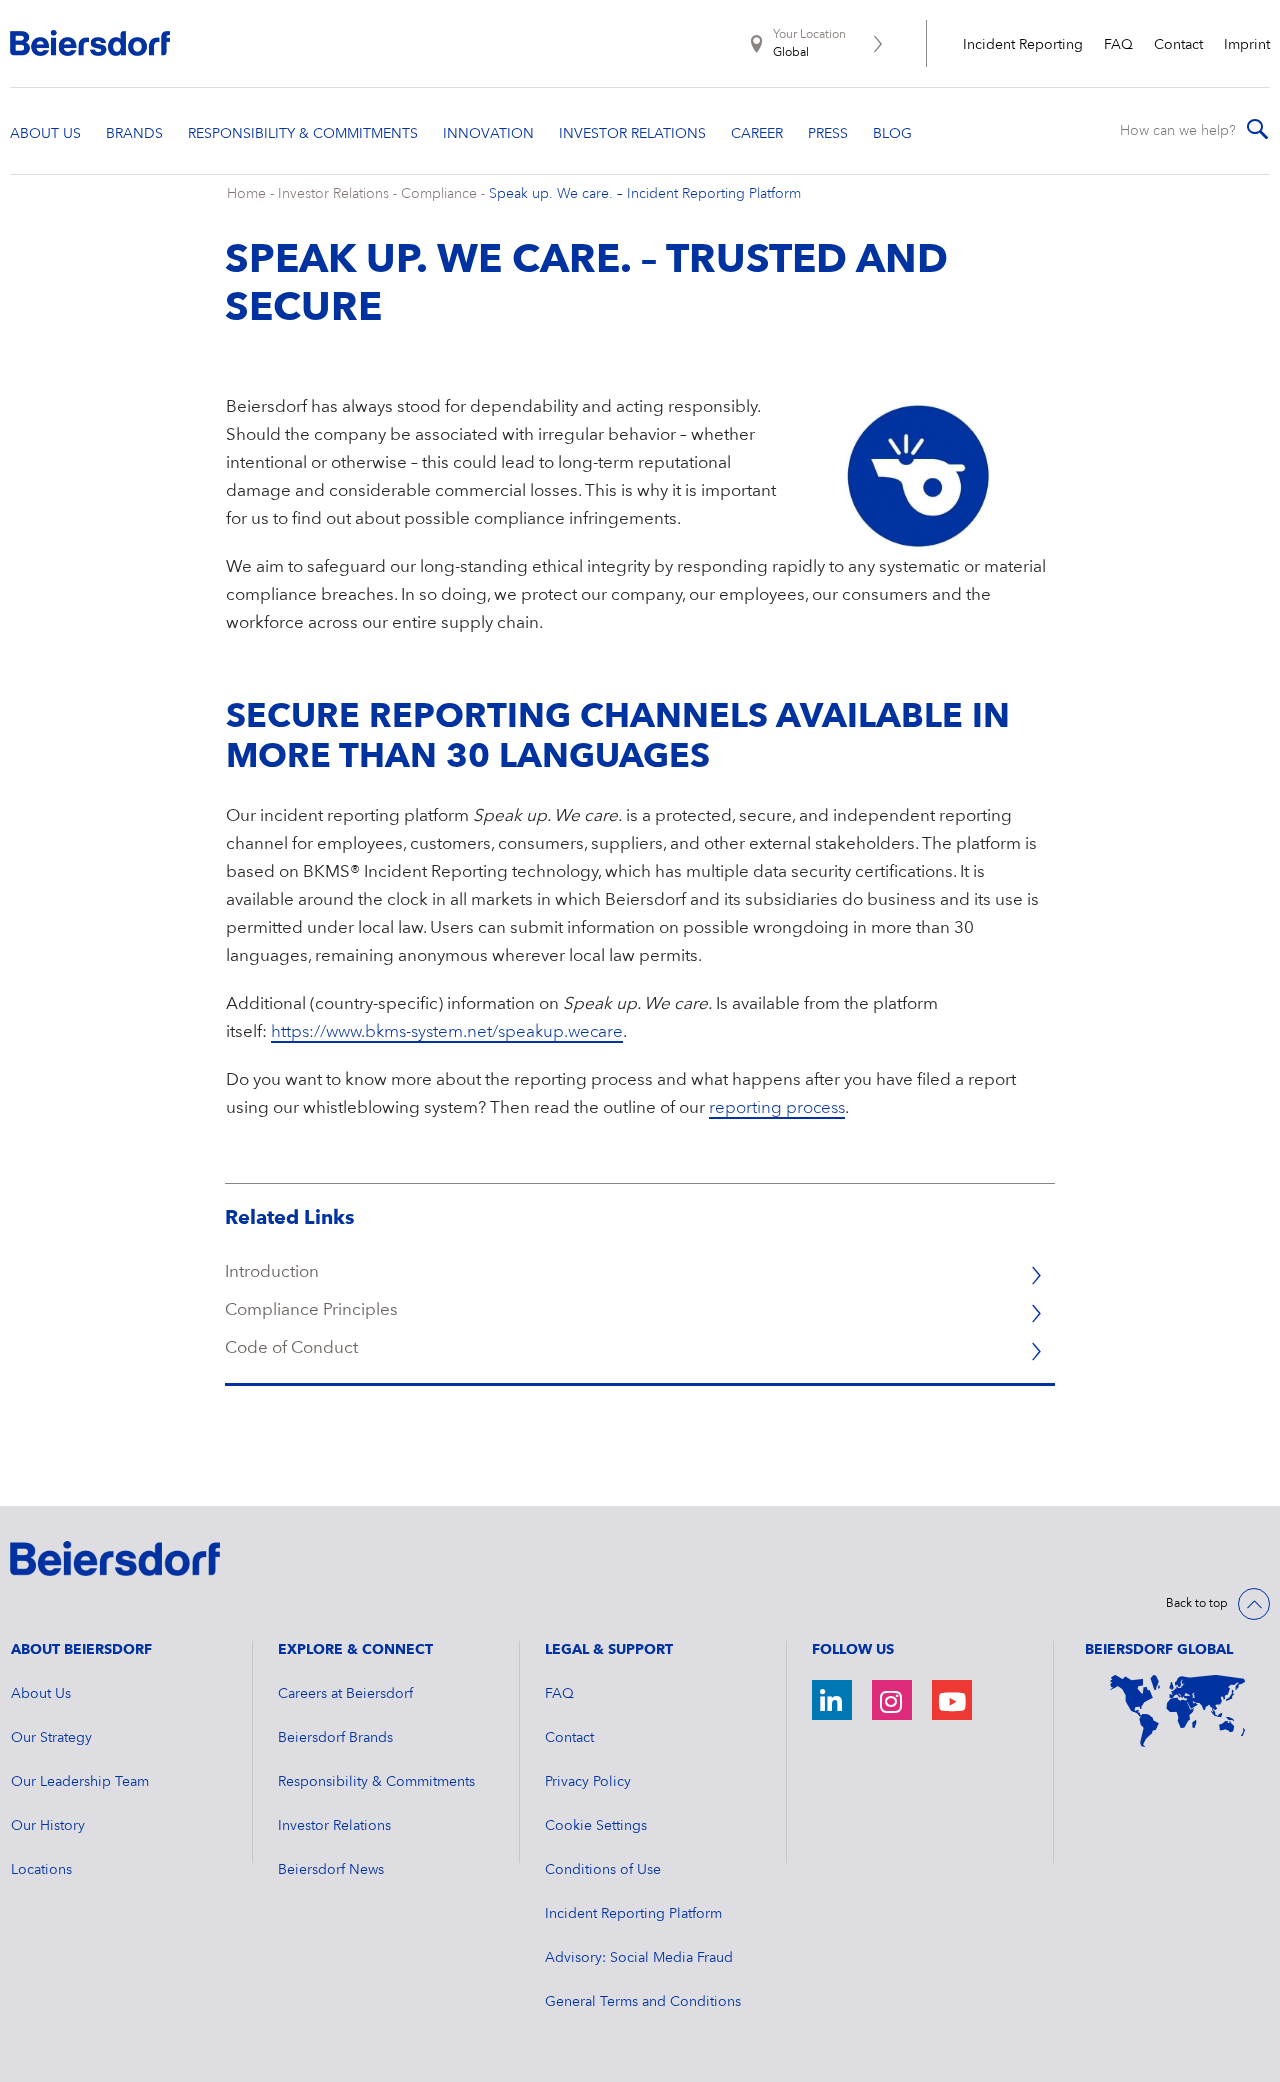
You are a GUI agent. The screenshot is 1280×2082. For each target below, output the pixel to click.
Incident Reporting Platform (633, 1914)
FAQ (1118, 45)
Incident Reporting (1023, 45)
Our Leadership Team (80, 1782)
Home (246, 194)
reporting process (777, 1108)
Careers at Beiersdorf (345, 1694)
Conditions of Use (603, 1870)
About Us (41, 1694)
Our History (48, 1826)
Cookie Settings (596, 1826)
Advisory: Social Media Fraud (639, 1958)
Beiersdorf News (331, 1870)
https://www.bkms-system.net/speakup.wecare (447, 1032)
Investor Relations (333, 194)
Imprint (1247, 45)
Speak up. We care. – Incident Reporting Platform (645, 194)
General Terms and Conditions (643, 2002)
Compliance (439, 194)
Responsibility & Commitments (376, 1782)
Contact (1178, 45)
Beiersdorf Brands (335, 1738)
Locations (41, 1870)
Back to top (1197, 1604)
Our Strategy (51, 1738)
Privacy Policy (588, 1782)
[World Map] (1177, 1711)
